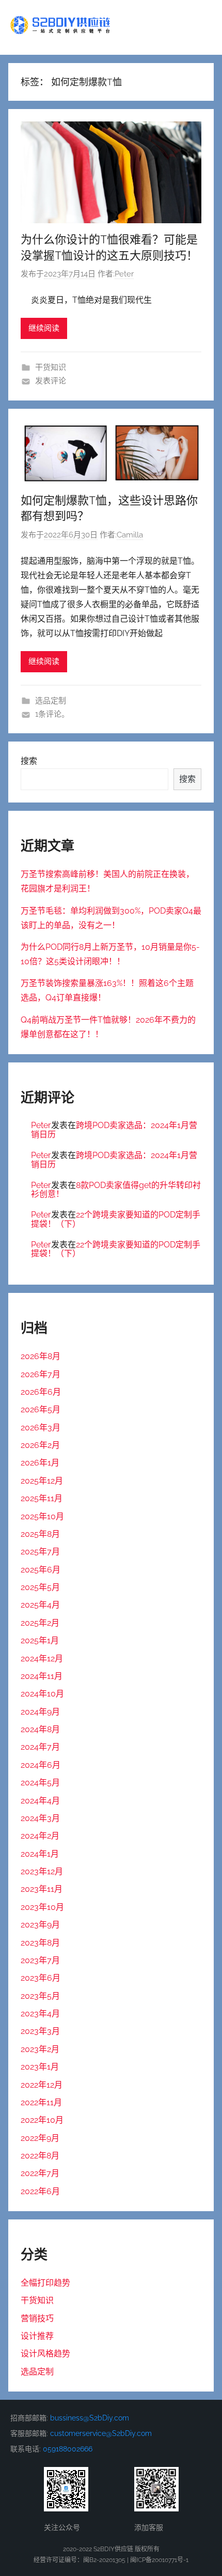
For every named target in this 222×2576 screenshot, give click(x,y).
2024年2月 (40, 1836)
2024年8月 (40, 1729)
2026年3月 (41, 1428)
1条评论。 (52, 714)
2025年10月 (42, 1516)
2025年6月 (41, 1570)
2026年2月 (40, 1445)
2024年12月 (42, 1659)
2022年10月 (42, 2120)
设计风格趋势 (45, 2354)
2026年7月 (41, 1374)
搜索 (29, 761)
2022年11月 (41, 2102)
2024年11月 (42, 1676)
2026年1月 (40, 1463)
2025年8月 (40, 1534)
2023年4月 (40, 2014)
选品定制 (51, 701)
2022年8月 (40, 2156)
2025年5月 (40, 1587)
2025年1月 (40, 1640)
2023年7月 (40, 1960)
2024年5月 (40, 1783)
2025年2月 (40, 1623)
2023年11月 (42, 1889)
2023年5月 (40, 1996)
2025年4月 (40, 1605)
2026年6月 (41, 1392)
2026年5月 (41, 1409)
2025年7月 (40, 1552)
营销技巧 (37, 2318)
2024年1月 (40, 1854)
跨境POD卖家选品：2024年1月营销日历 (114, 1130)
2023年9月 (40, 1925)
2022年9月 (40, 2138)
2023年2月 (40, 2049)
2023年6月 (41, 1978)
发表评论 (51, 381)
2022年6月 (40, 2191)
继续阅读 (44, 328)
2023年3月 (40, 2031)
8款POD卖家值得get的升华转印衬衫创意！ (116, 1190)
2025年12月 (42, 1481)
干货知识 (51, 367)
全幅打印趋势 (45, 2283)
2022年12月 (42, 2085)
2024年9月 (40, 1712)
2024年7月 (40, 1747)
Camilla (130, 535)
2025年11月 (42, 1498)
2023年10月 (42, 1907)
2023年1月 (40, 2067)
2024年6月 (41, 1765)
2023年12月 (42, 1871)
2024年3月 (40, 1818)
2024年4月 (40, 1801)
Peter (124, 274)
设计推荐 (37, 2336)
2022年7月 (40, 2173)
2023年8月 (40, 1943)
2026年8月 (41, 1356)
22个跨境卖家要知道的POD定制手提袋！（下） (116, 1219)
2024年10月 (42, 1694)
